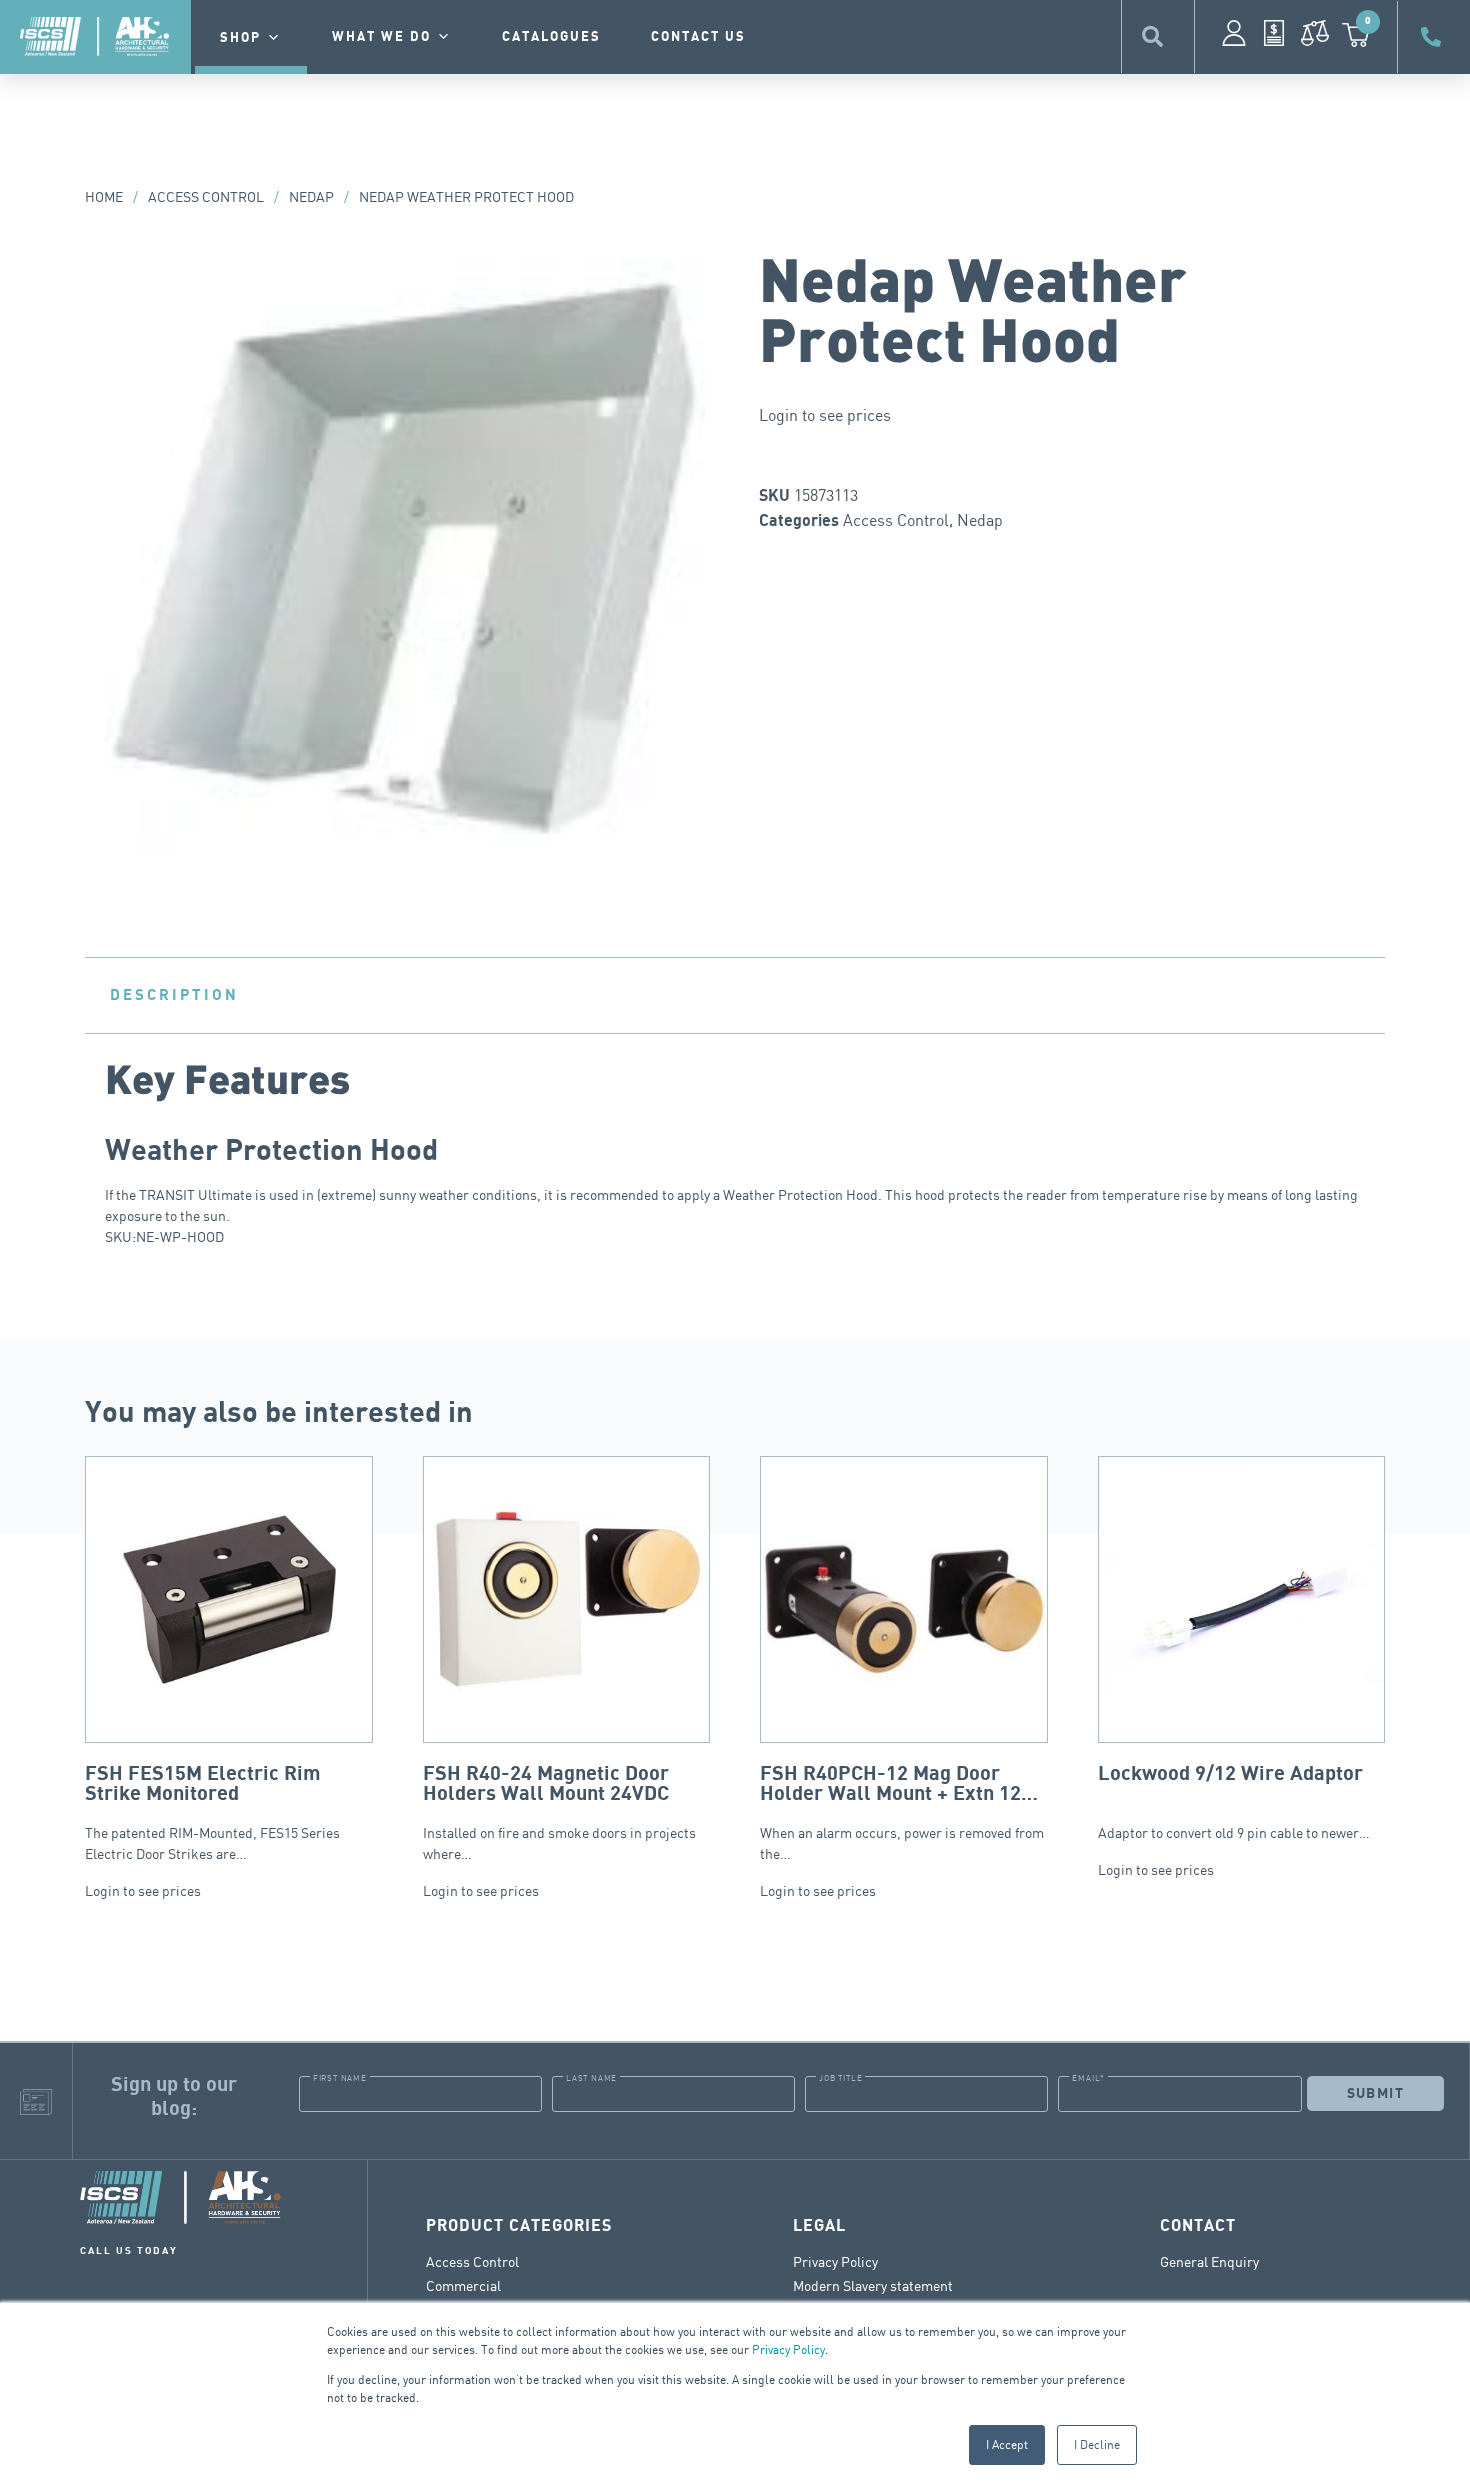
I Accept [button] (1007, 2444)
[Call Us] (1434, 37)
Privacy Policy (788, 2349)
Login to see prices (825, 415)
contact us (698, 37)
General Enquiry (1209, 2261)
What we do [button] (381, 37)
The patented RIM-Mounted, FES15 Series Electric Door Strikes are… (212, 1812)
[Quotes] (1274, 33)
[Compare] (1315, 33)
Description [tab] (174, 995)
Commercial (463, 2285)
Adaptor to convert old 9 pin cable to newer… (1234, 1802)
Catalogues (551, 37)
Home (104, 196)
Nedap (311, 196)
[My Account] (1234, 33)
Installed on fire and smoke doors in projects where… (559, 1812)
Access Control (206, 196)
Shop (240, 38)
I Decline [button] (1097, 2444)
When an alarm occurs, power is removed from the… (902, 1812)
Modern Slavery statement (873, 2285)
